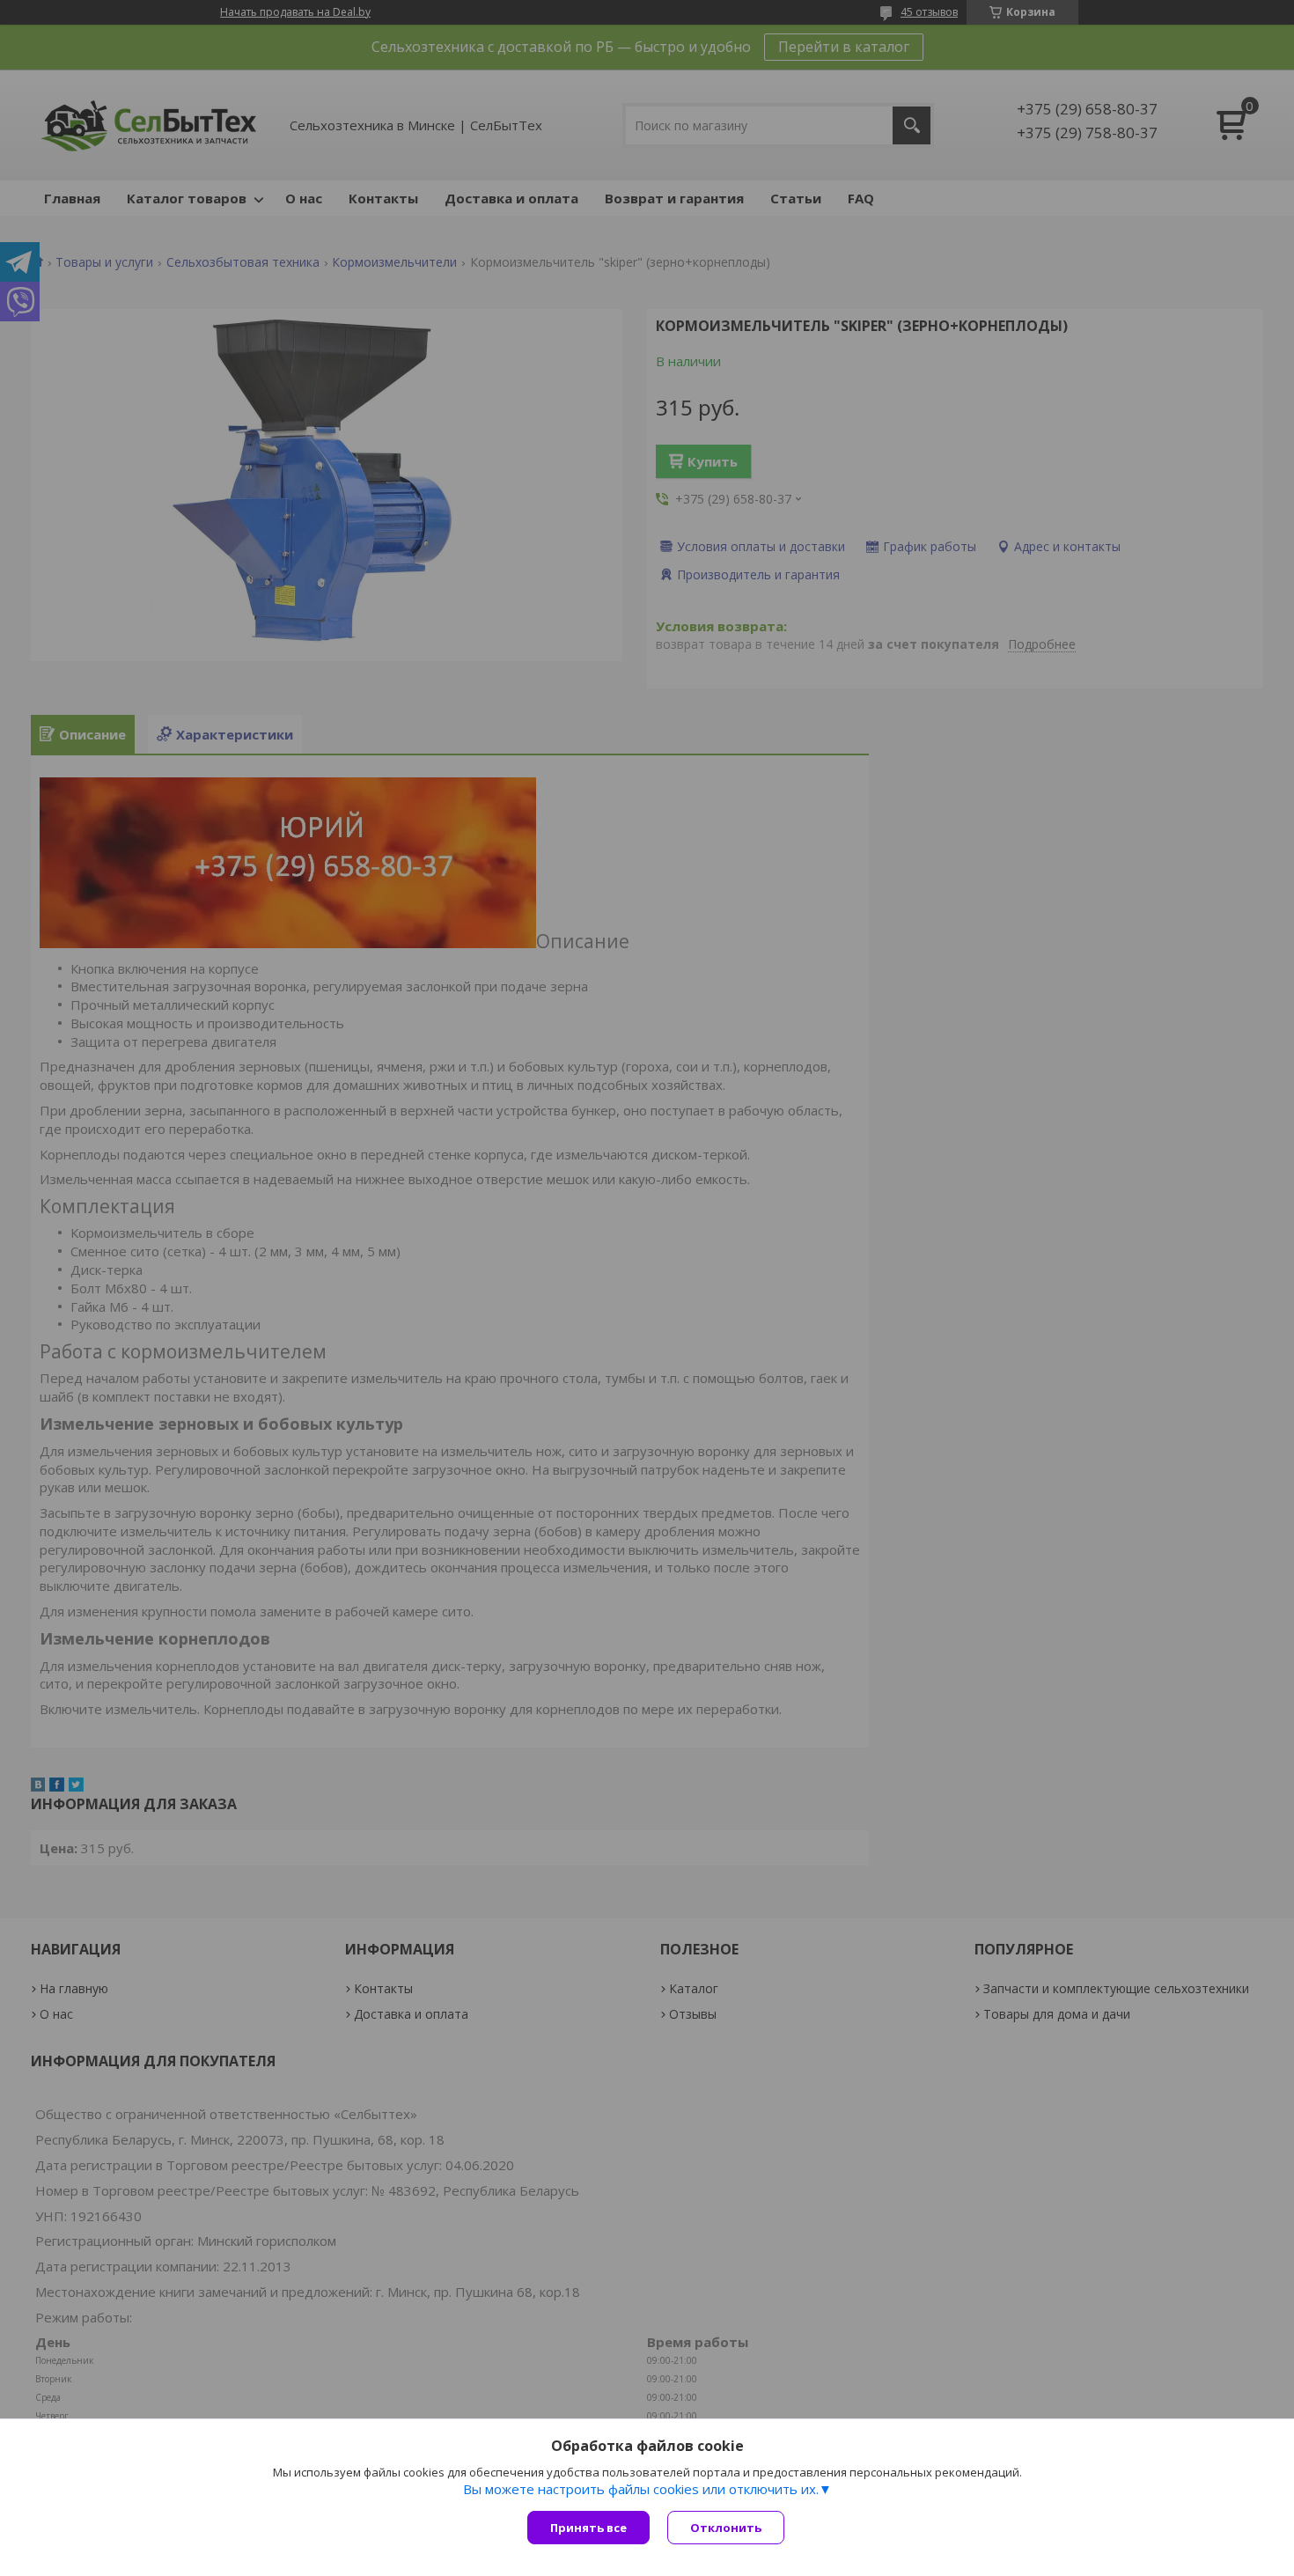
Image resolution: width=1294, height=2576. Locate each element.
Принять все (588, 2528)
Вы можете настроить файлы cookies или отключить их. (641, 2489)
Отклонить (726, 2528)
